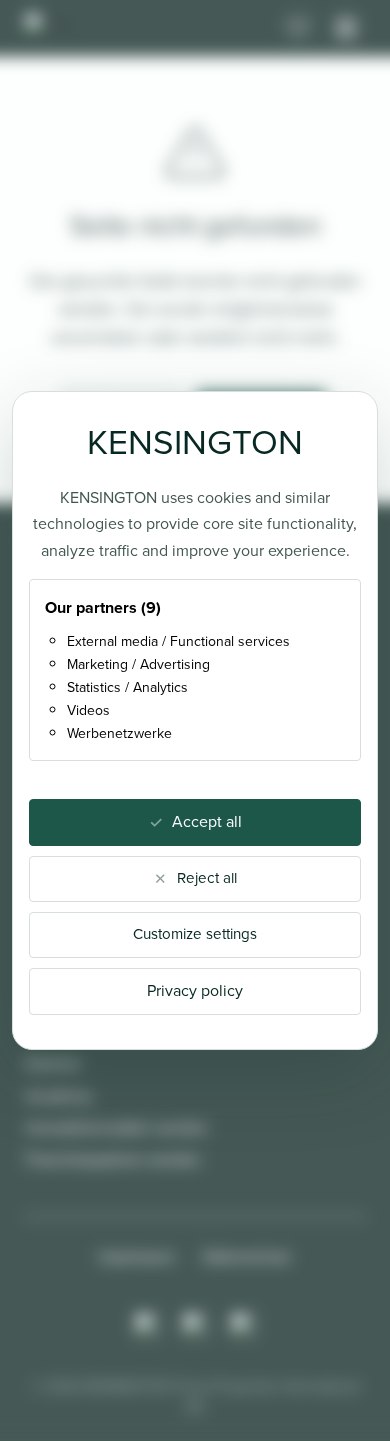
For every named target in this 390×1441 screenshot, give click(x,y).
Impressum (137, 1256)
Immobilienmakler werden (117, 1127)
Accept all (207, 821)
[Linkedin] (243, 1325)
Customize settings (195, 934)
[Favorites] (298, 28)
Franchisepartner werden (113, 1159)
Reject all (207, 878)
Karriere (53, 1063)
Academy (59, 1095)
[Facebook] (195, 1325)
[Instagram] (147, 1325)
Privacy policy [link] (195, 990)
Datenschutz (247, 1256)
